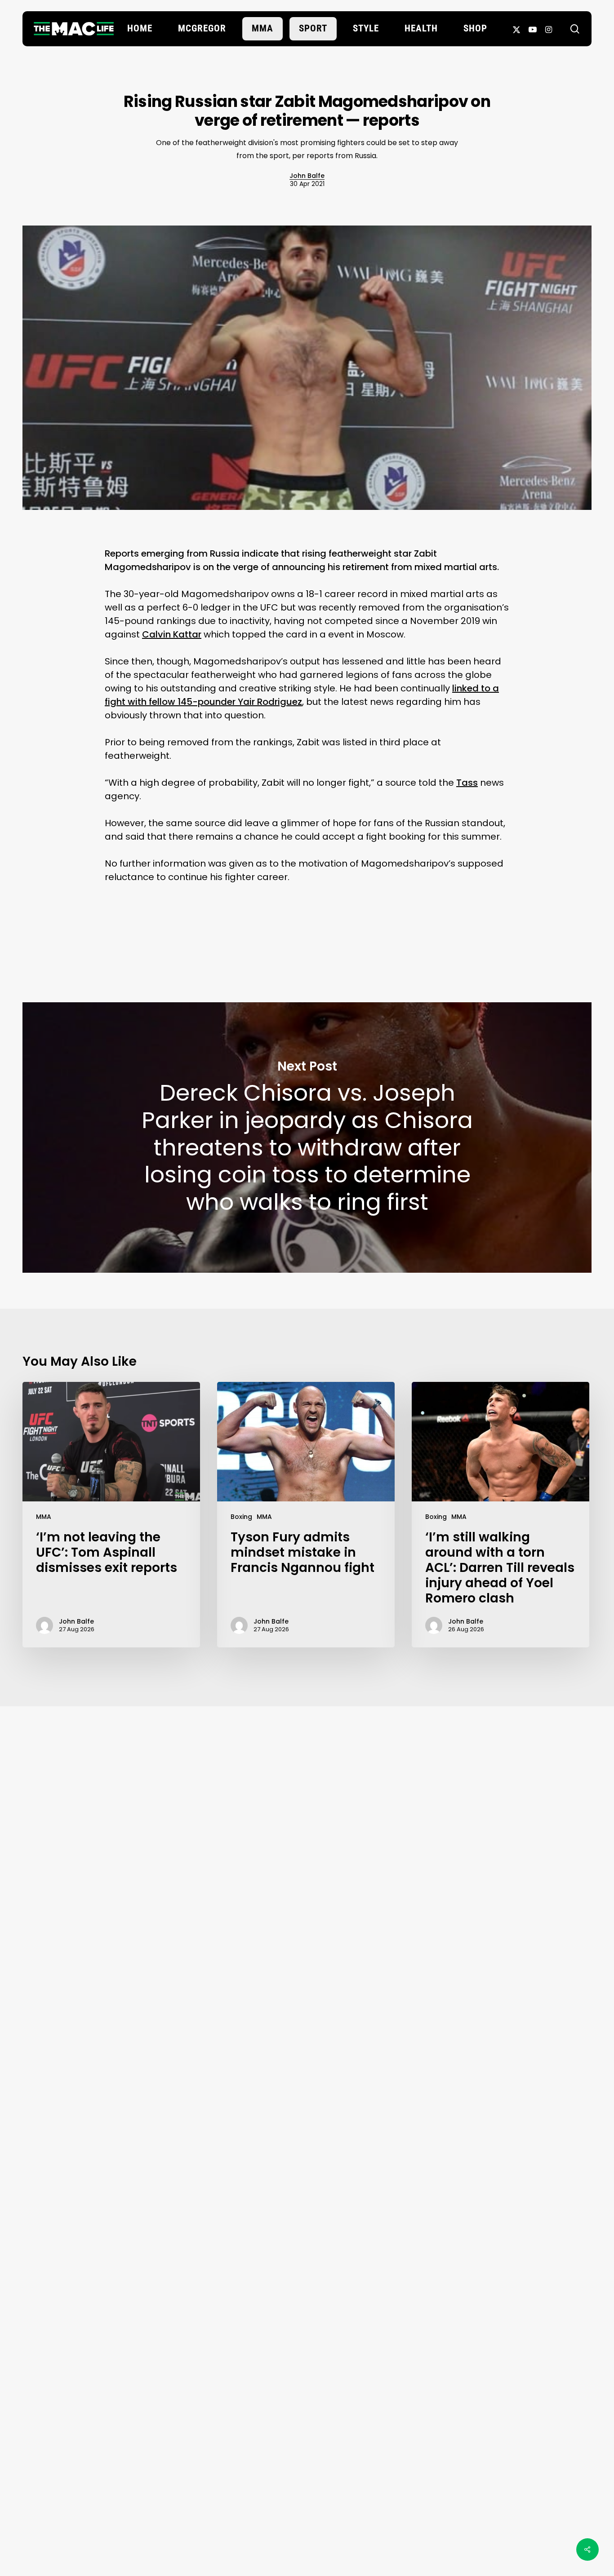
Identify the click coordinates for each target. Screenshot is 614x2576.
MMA (44, 1517)
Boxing (241, 1517)
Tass (467, 783)
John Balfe (307, 176)
